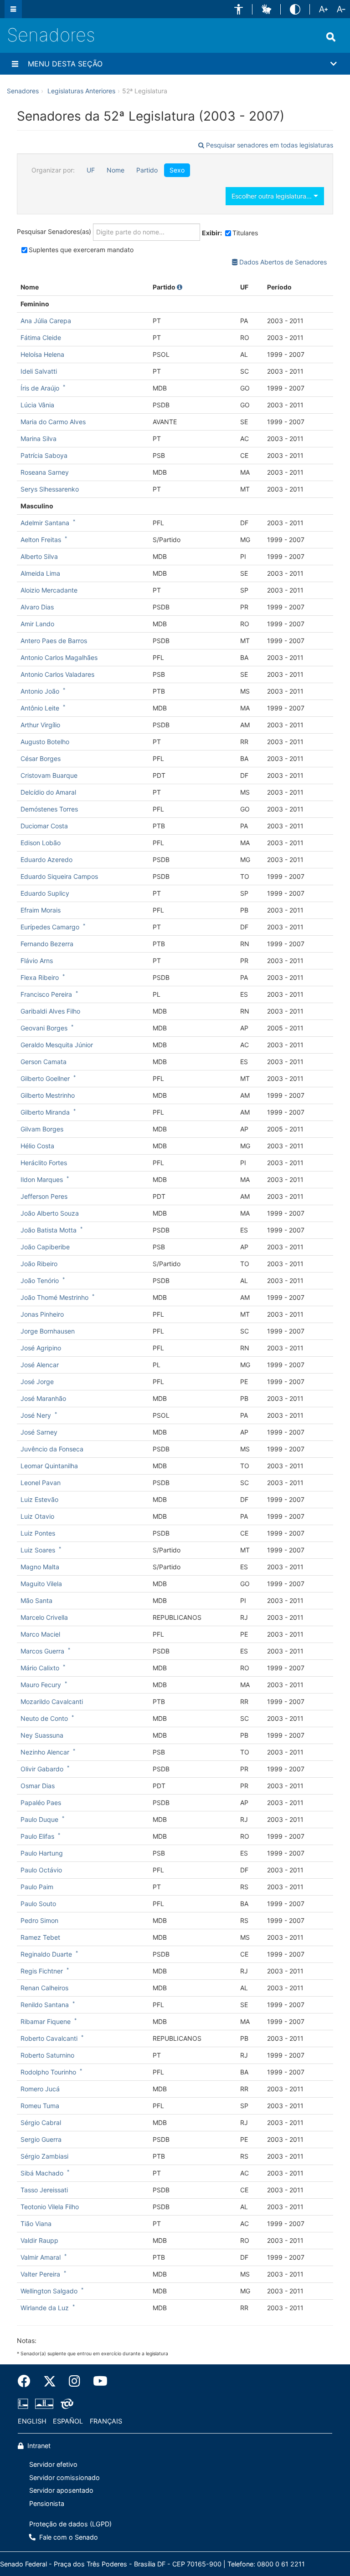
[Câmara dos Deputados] (25, 2404)
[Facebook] (27, 2381)
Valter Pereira (40, 2274)
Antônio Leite (40, 708)
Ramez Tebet (40, 1937)
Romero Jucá (40, 2089)
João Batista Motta (49, 1230)
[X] (50, 2381)
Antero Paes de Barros (54, 641)
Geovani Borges (44, 1028)
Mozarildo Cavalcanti (52, 1701)
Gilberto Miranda (45, 1112)
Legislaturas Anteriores (81, 91)
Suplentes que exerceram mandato (81, 250)
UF (91, 170)
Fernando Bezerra (47, 944)
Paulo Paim (37, 1887)
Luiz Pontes (38, 1533)
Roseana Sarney (45, 472)
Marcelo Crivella (44, 1617)
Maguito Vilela (41, 1584)
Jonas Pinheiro (42, 1314)
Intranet (38, 2446)
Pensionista (47, 2503)
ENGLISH (32, 2421)
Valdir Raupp (39, 2240)
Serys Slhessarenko (50, 489)
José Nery (36, 1415)
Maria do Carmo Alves (53, 422)
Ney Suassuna (42, 1735)
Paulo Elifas (37, 1836)
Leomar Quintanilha (49, 1466)
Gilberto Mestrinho (48, 1095)
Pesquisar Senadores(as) (55, 231)
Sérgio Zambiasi (44, 2156)
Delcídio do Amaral (48, 792)
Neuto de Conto (44, 1718)
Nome (116, 170)
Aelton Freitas (41, 540)
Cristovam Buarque (49, 775)
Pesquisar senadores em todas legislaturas (269, 145)
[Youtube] (97, 2381)
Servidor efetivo (53, 2464)
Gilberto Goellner (45, 1078)
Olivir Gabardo (42, 1769)
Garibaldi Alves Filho (50, 1011)
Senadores (51, 35)
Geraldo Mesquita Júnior (57, 1045)
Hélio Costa (37, 1146)
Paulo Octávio (41, 1870)
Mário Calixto (40, 1668)
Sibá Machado (42, 2173)
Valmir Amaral (41, 2257)
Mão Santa (36, 1600)
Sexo (177, 170)
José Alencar (40, 1365)
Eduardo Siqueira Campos (59, 876)
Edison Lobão (41, 843)
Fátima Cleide (41, 337)
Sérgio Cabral (41, 2122)
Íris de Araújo (40, 388)
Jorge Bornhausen (48, 1331)
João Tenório (40, 1280)
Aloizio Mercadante (49, 590)
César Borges (41, 758)
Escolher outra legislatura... (273, 196)
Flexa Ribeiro (40, 977)
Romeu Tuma (40, 2106)
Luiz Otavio (37, 1516)
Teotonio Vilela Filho (50, 2207)
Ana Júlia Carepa (46, 321)
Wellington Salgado (49, 2291)
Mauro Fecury (41, 1685)
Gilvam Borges (42, 1129)
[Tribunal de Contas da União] (65, 2404)
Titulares (245, 233)
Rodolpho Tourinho (48, 2072)
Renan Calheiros (44, 1988)
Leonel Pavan (41, 1483)
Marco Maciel (40, 1634)
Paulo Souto (38, 1904)
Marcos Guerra (42, 1651)
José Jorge (37, 1382)
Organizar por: (53, 170)
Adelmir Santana (45, 523)
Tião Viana (36, 2224)
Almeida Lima (40, 573)
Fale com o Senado (68, 2537)
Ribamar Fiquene (46, 2021)
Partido (147, 170)
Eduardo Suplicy (45, 893)
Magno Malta (40, 1567)
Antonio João (40, 691)
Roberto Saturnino (47, 2055)
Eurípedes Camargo (50, 927)
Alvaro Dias (37, 607)
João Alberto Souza (50, 1213)
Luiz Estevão (39, 1499)
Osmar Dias (38, 1786)
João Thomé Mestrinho (54, 1297)
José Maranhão (43, 1398)
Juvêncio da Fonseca (52, 1449)
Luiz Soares (38, 1550)
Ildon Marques (42, 1179)
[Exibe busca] (331, 37)
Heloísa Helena (42, 354)
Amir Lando (37, 624)
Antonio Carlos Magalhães (59, 657)
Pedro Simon (39, 1920)
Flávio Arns (37, 961)
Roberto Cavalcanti (49, 2038)
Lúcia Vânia (37, 405)
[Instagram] (75, 2381)
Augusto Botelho (45, 742)
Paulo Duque (39, 1819)
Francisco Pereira (46, 994)
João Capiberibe (45, 1247)
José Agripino (41, 1348)
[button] (239, 9)
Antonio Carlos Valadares (57, 674)
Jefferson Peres (44, 1196)
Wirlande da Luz (45, 2308)
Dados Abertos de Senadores (282, 262)
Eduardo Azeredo (46, 860)
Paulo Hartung (42, 1853)
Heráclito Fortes (44, 1163)
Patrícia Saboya (44, 455)
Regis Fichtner (42, 1971)
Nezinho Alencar (45, 1752)
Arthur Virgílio (40, 725)
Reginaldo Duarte (46, 1954)
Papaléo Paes (41, 1803)
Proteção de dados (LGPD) (70, 2524)
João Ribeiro (39, 1264)
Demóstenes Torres (49, 809)
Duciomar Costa (44, 826)
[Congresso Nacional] (44, 2404)
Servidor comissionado (64, 2477)
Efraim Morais (41, 910)
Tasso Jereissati (44, 2190)
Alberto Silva (39, 556)
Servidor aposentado (61, 2490)
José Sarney (39, 1432)
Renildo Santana (45, 2005)
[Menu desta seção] (15, 64)
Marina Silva (39, 439)
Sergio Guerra (41, 2139)
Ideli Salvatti (39, 371)
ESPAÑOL (68, 2421)
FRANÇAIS (106, 2421)
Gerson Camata (44, 1062)
